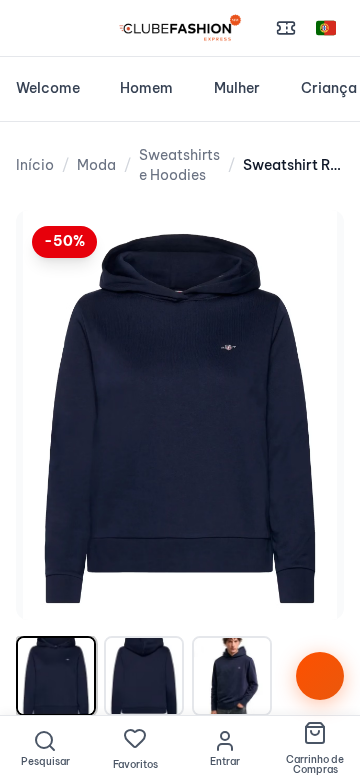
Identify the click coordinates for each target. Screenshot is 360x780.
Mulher (237, 88)
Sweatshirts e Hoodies (179, 165)
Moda (96, 165)
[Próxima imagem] (308, 415)
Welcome (48, 88)
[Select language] (326, 28)
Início (35, 165)
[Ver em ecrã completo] (308, 246)
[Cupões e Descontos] (286, 28)
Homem (146, 88)
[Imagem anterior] (52, 415)
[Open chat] (320, 676)
